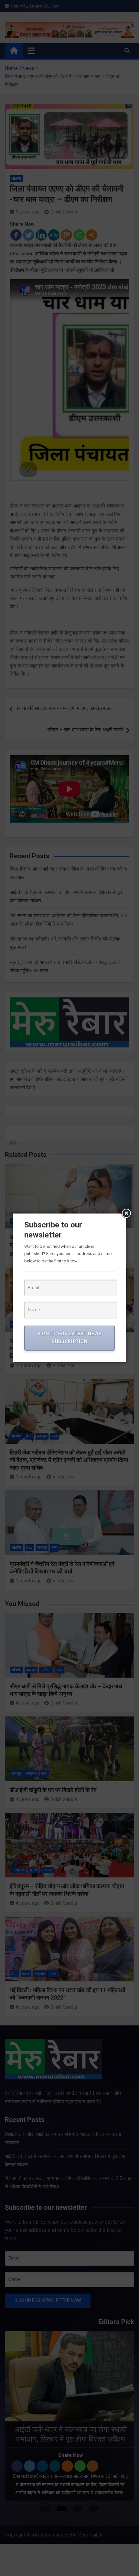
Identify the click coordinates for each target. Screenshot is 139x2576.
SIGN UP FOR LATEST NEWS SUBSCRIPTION (69, 1338)
